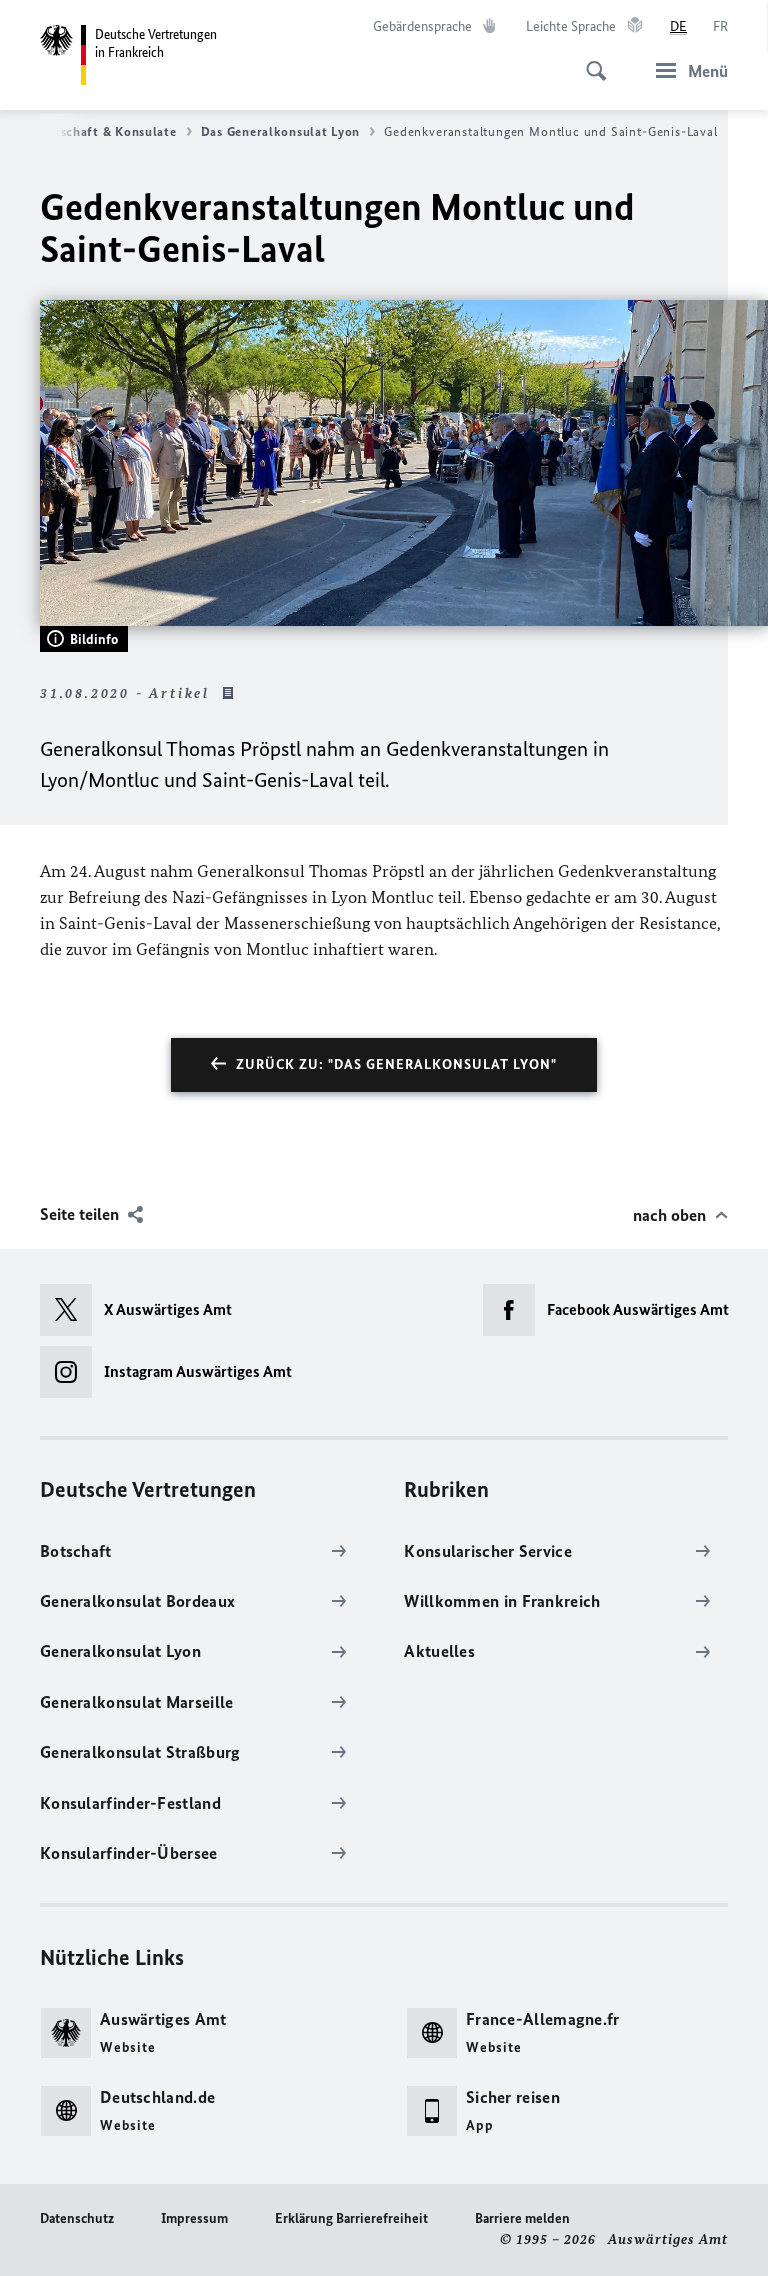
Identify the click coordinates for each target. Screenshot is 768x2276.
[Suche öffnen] (590, 60)
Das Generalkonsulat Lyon (281, 131)
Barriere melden (522, 2218)
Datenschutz (77, 2218)
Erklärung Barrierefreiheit (351, 2218)
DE (678, 26)
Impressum (194, 2218)
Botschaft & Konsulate (107, 131)
